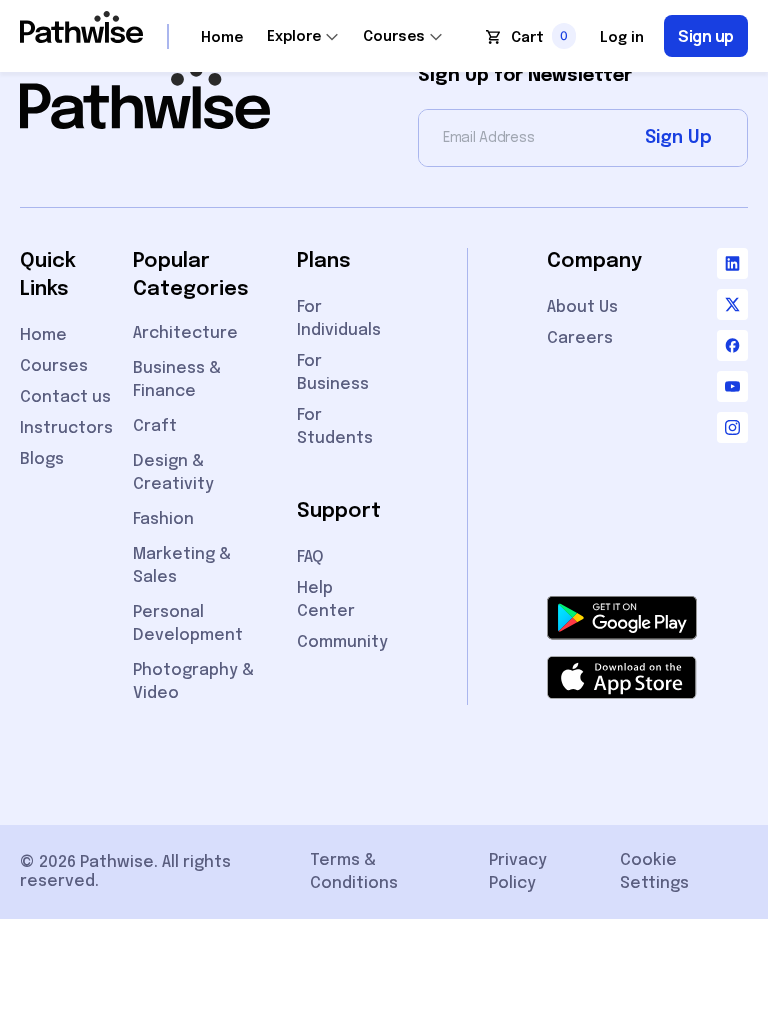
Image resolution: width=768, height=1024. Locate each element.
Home (222, 38)
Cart (527, 38)
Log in (622, 38)
